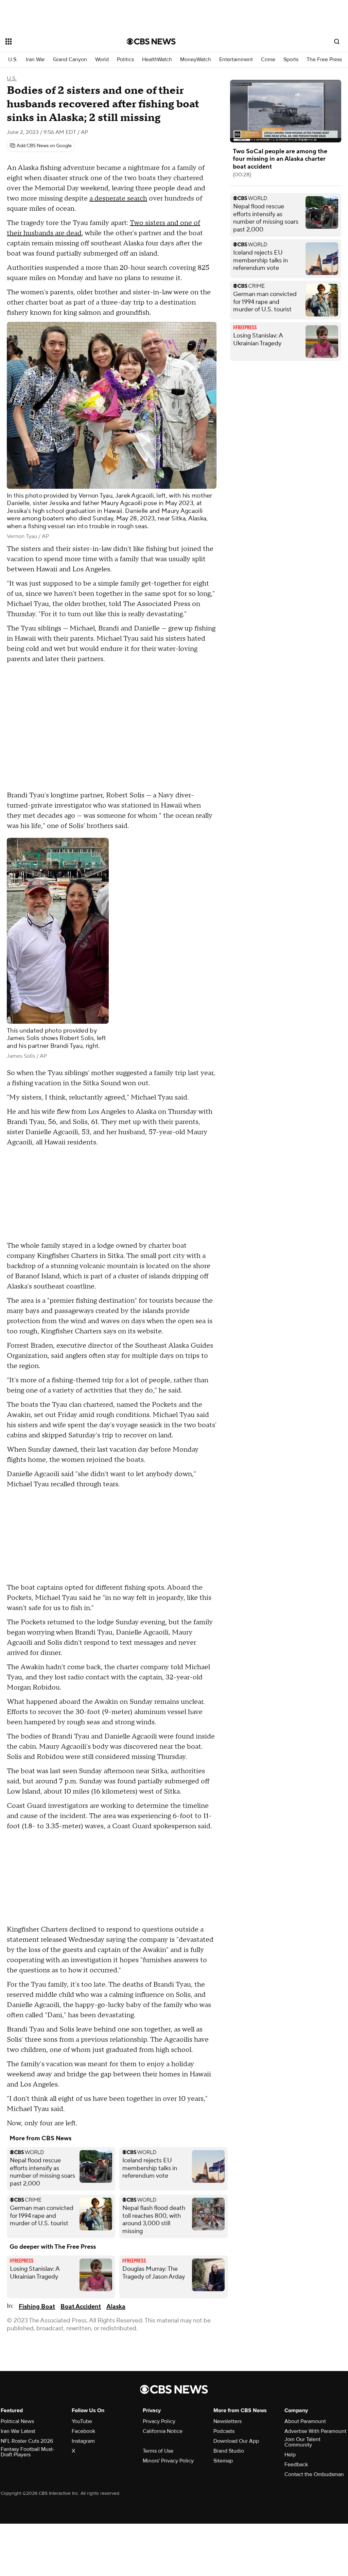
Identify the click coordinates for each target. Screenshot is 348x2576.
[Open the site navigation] (54, 41)
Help (290, 2455)
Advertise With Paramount (315, 2431)
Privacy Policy (159, 2421)
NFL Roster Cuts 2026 (27, 2441)
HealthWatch (157, 60)
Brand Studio (229, 2451)
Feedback (296, 2465)
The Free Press (324, 60)
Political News (17, 2421)
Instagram (83, 2441)
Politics (125, 60)
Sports (291, 60)
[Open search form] (337, 41)
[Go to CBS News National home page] (151, 41)
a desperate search (118, 198)
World (102, 60)
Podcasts (224, 2431)
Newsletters (228, 2421)
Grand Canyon (70, 60)
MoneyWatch (196, 60)
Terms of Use (158, 2451)
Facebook (83, 2431)
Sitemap (223, 2461)
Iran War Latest (18, 2431)
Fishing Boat (37, 2307)
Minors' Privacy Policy (168, 2461)
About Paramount (305, 2421)
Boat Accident (81, 2307)
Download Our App (236, 2441)
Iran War (35, 60)
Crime (268, 60)
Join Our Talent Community (302, 2442)
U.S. (13, 60)
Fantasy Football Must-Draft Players (28, 2452)
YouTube (82, 2421)
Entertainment (236, 60)
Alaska (116, 2307)
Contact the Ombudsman (314, 2474)
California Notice (163, 2431)
